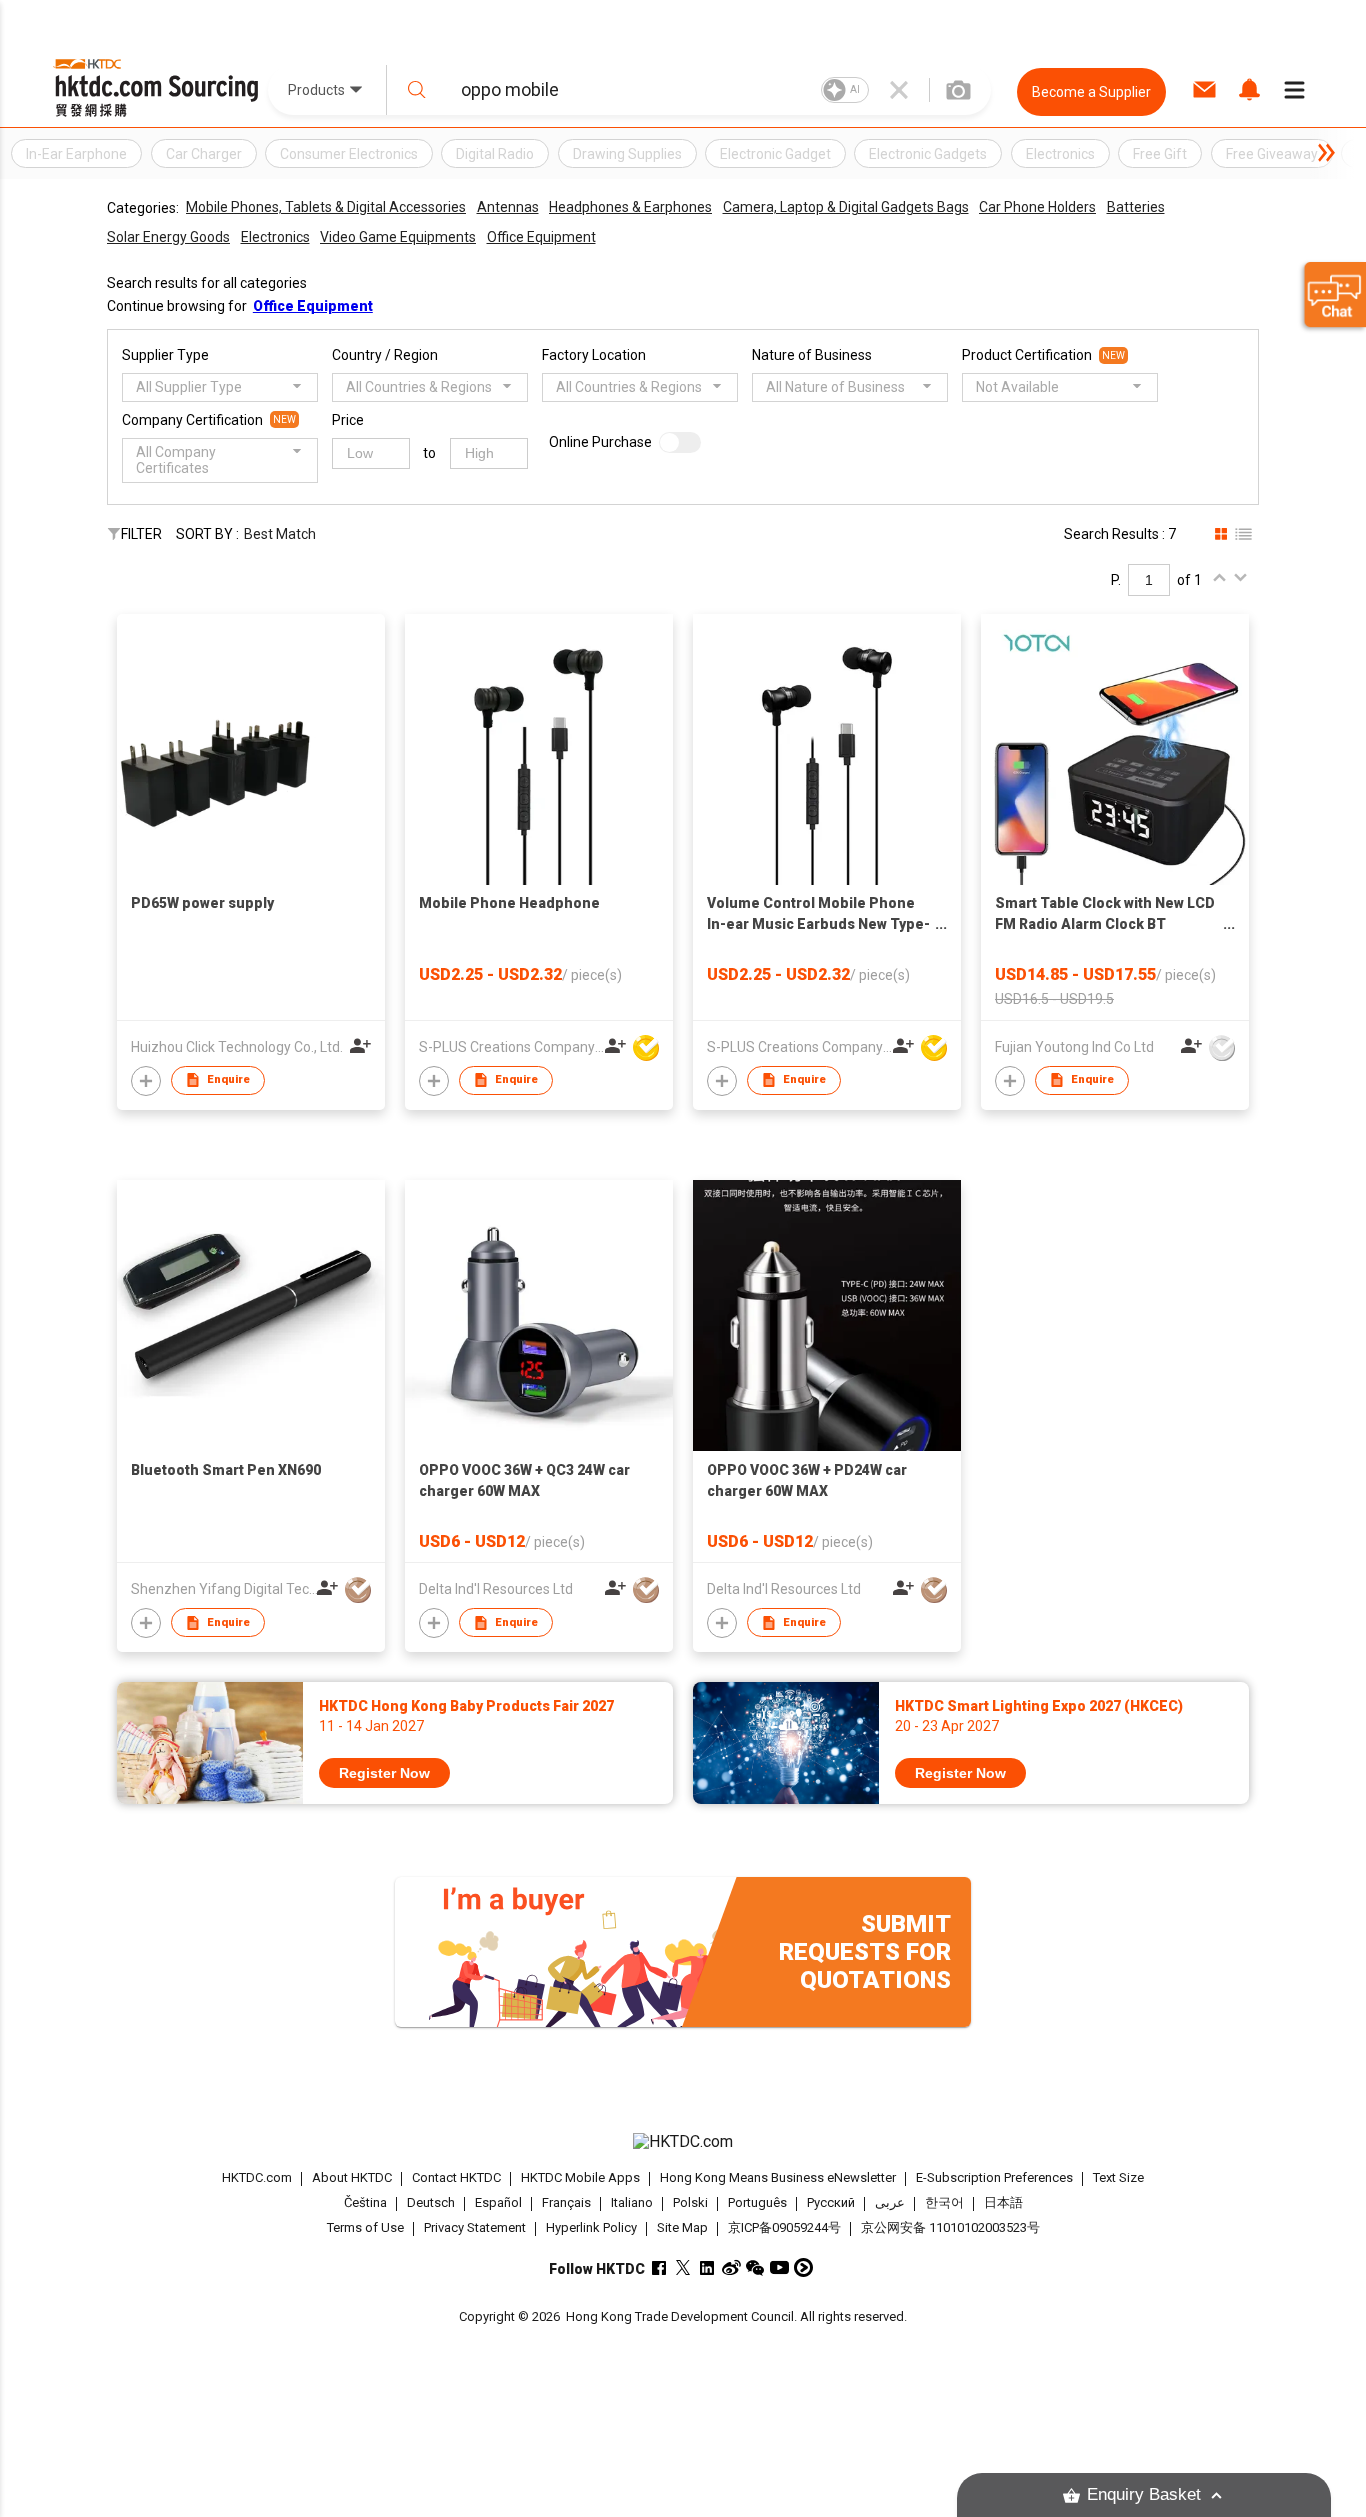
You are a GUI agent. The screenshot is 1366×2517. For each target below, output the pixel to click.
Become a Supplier (1091, 92)
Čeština (365, 2202)
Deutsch (431, 2202)
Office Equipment (541, 237)
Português (757, 2202)
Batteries (1136, 207)
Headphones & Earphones (630, 207)
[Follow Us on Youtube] (779, 2267)
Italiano (632, 2202)
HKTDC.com (257, 2177)
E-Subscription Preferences (994, 2177)
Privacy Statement (475, 2227)
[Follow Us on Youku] (803, 2267)
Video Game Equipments (398, 237)
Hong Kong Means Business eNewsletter (778, 2177)
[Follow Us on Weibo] (731, 2267)
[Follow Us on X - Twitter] (683, 2267)
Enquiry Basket (1144, 2494)
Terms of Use (365, 2227)
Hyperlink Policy (591, 2227)
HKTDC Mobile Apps (580, 2177)
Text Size (1118, 2177)
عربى (890, 2202)
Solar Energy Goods (168, 237)
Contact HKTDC (456, 2177)
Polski (690, 2202)
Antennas (508, 207)
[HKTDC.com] (683, 2142)
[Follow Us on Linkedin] (707, 2267)
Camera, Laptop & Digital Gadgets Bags (846, 207)
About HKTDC (352, 2177)
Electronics (275, 237)
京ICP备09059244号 (784, 2227)
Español (498, 2202)
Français (566, 2202)
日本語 (1003, 2202)
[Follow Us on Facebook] (659, 2267)
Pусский (831, 2202)
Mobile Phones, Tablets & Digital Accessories (326, 207)
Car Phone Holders (1037, 207)
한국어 (944, 2202)
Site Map (682, 2227)
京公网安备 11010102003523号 (950, 2227)
